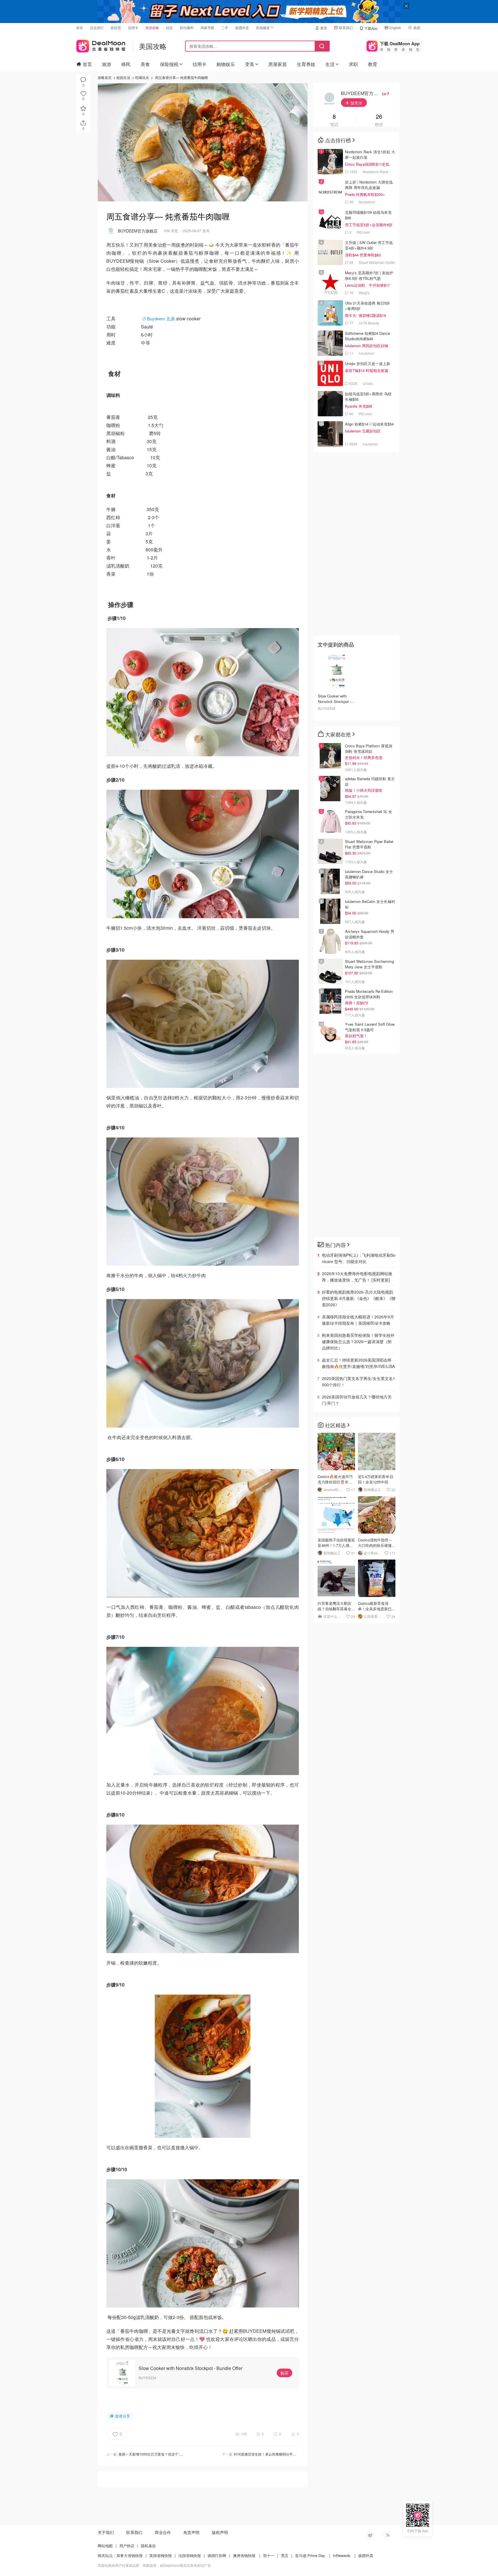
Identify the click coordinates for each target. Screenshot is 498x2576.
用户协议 (127, 2546)
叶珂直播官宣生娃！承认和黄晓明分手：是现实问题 (274, 2454)
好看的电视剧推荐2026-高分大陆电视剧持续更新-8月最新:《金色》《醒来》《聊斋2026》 (359, 1298)
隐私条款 (148, 2546)
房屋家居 (278, 64)
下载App (371, 28)
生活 (330, 64)
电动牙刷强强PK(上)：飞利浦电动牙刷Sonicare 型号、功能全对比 (359, 1258)
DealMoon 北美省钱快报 (101, 45)
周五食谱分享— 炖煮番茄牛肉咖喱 (181, 77)
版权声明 (220, 2532)
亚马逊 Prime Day (310, 2555)
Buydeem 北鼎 (161, 319)
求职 (353, 64)
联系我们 (346, 28)
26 (379, 117)
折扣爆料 (187, 28)
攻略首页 (105, 77)
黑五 (285, 2555)
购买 (284, 2373)
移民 (126, 64)
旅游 (107, 64)
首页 (80, 28)
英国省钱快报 (161, 2555)
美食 (145, 64)
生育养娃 (306, 64)
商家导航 (207, 28)
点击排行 (97, 28)
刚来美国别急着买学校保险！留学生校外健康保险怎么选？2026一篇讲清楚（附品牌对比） (358, 1341)
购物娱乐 (226, 64)
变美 (250, 64)
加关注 (356, 103)
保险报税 (169, 64)
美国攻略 (152, 28)
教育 (373, 64)
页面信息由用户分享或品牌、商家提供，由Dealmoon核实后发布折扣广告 (154, 2565)
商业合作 (163, 2532)
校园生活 (123, 77)
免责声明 (191, 2532)
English (395, 28)
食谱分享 (122, 2416)
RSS (387, 2535)
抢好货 (116, 28)
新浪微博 (370, 2535)
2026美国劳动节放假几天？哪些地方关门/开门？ (357, 1400)
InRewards (342, 2555)
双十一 (269, 2555)
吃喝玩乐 (142, 77)
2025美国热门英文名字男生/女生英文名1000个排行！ (359, 1381)
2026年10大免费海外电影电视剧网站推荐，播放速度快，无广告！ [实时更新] (357, 1277)
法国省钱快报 (190, 2555)
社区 (169, 28)
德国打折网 (217, 2555)
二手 (225, 28)
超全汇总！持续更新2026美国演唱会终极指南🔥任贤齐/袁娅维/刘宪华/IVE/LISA (358, 1363)
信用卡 (133, 28)
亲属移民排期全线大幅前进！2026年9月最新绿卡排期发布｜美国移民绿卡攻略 (358, 1320)
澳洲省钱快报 (244, 2555)
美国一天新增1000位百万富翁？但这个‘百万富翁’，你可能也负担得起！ (173, 2454)
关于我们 (106, 2532)
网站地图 (105, 2546)
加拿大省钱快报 (130, 2555)
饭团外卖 (242, 28)
